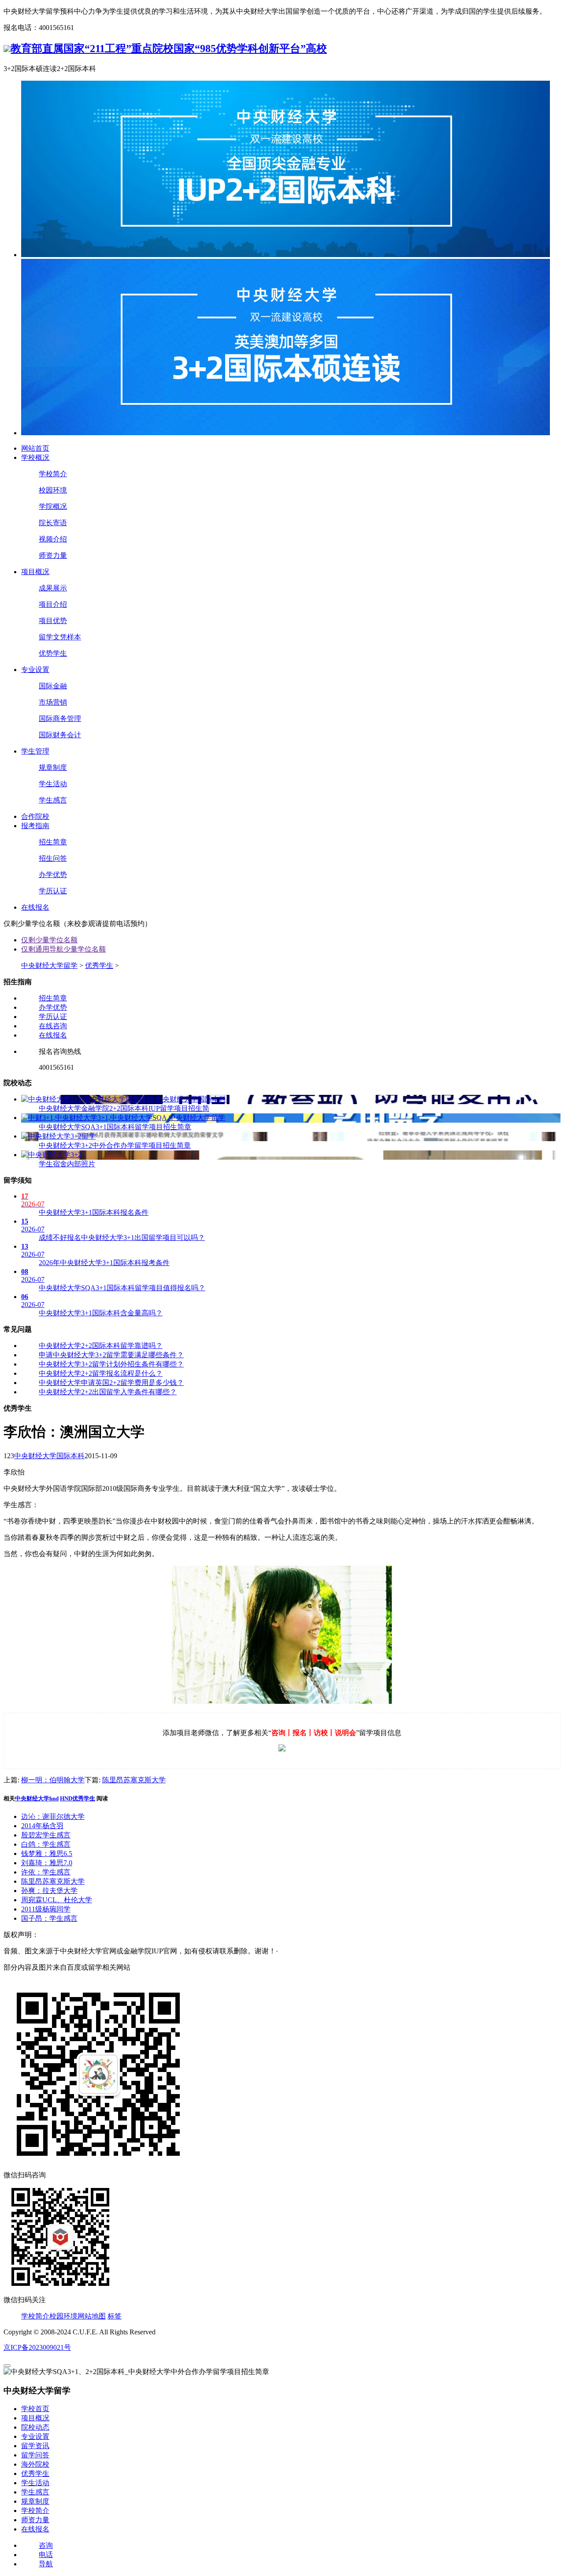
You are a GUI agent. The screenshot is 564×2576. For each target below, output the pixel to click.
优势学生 (53, 653)
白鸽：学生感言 (46, 1844)
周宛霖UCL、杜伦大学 (57, 1900)
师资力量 (53, 555)
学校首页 (35, 2409)
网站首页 (35, 448)
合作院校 (35, 816)
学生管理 (35, 751)
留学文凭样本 (60, 637)
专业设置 (35, 670)
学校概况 (35, 457)
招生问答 (53, 858)
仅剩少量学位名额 (49, 940)
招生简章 (53, 842)
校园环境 (53, 490)
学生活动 (53, 784)
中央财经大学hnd (37, 1798)
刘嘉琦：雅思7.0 (47, 1863)
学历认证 (53, 891)
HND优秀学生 (78, 1798)
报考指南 (35, 826)
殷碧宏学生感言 (46, 1835)
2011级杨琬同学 (46, 1909)
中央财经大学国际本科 (49, 1456)
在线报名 (35, 907)
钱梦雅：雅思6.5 (47, 1854)
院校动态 (35, 2427)
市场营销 (53, 702)
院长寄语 (53, 523)
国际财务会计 (60, 735)
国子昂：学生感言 (49, 1918)
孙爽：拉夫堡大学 (49, 1891)
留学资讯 (35, 2446)
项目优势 (53, 621)
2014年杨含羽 (42, 1826)
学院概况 (53, 506)
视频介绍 (53, 539)
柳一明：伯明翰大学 (53, 1780)
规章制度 (53, 767)
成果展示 (53, 588)
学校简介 (53, 474)
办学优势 (53, 875)
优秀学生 (99, 965)
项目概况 (35, 572)
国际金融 (53, 686)
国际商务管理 (60, 719)
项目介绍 (53, 604)
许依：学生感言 (46, 1872)
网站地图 (92, 2316)
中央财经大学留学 (49, 965)
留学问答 (35, 2455)
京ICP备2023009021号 (37, 2347)
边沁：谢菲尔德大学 (53, 1816)
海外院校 (35, 2464)
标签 (115, 2316)
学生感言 (53, 800)
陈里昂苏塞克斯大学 (134, 1780)
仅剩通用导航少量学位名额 (63, 949)
